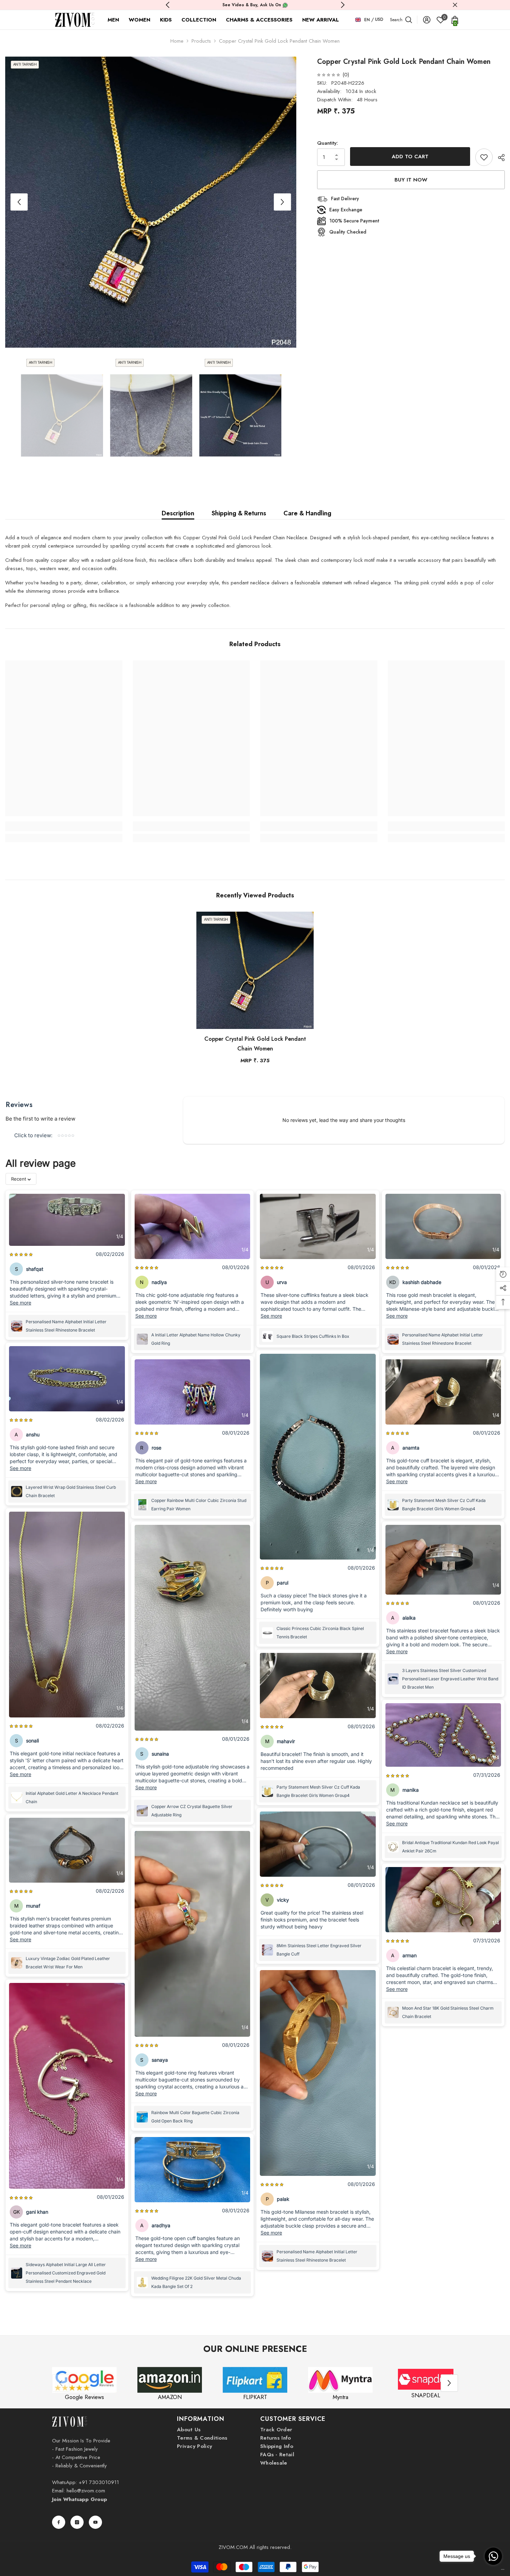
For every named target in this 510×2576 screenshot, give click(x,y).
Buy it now (411, 180)
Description (178, 513)
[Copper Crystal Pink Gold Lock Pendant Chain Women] (255, 970)
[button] (19, 202)
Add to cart (410, 157)
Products (201, 41)
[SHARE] (499, 158)
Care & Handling (307, 513)
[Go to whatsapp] (493, 2556)
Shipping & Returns (239, 513)
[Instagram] (77, 2522)
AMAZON (170, 2397)
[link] (64, 826)
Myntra (341, 2397)
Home (177, 41)
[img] (329, 75)
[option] (151, 202)
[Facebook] (59, 2522)
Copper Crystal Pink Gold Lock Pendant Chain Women (255, 1044)
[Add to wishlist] (484, 157)
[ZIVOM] (84, 2380)
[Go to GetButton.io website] (493, 2569)
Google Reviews (84, 2397)
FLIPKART (255, 2397)
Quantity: (328, 143)
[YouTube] (95, 2522)
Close (455, 5)
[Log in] (427, 20)
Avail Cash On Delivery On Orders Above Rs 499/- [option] (255, 5)
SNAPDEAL (426, 2395)
